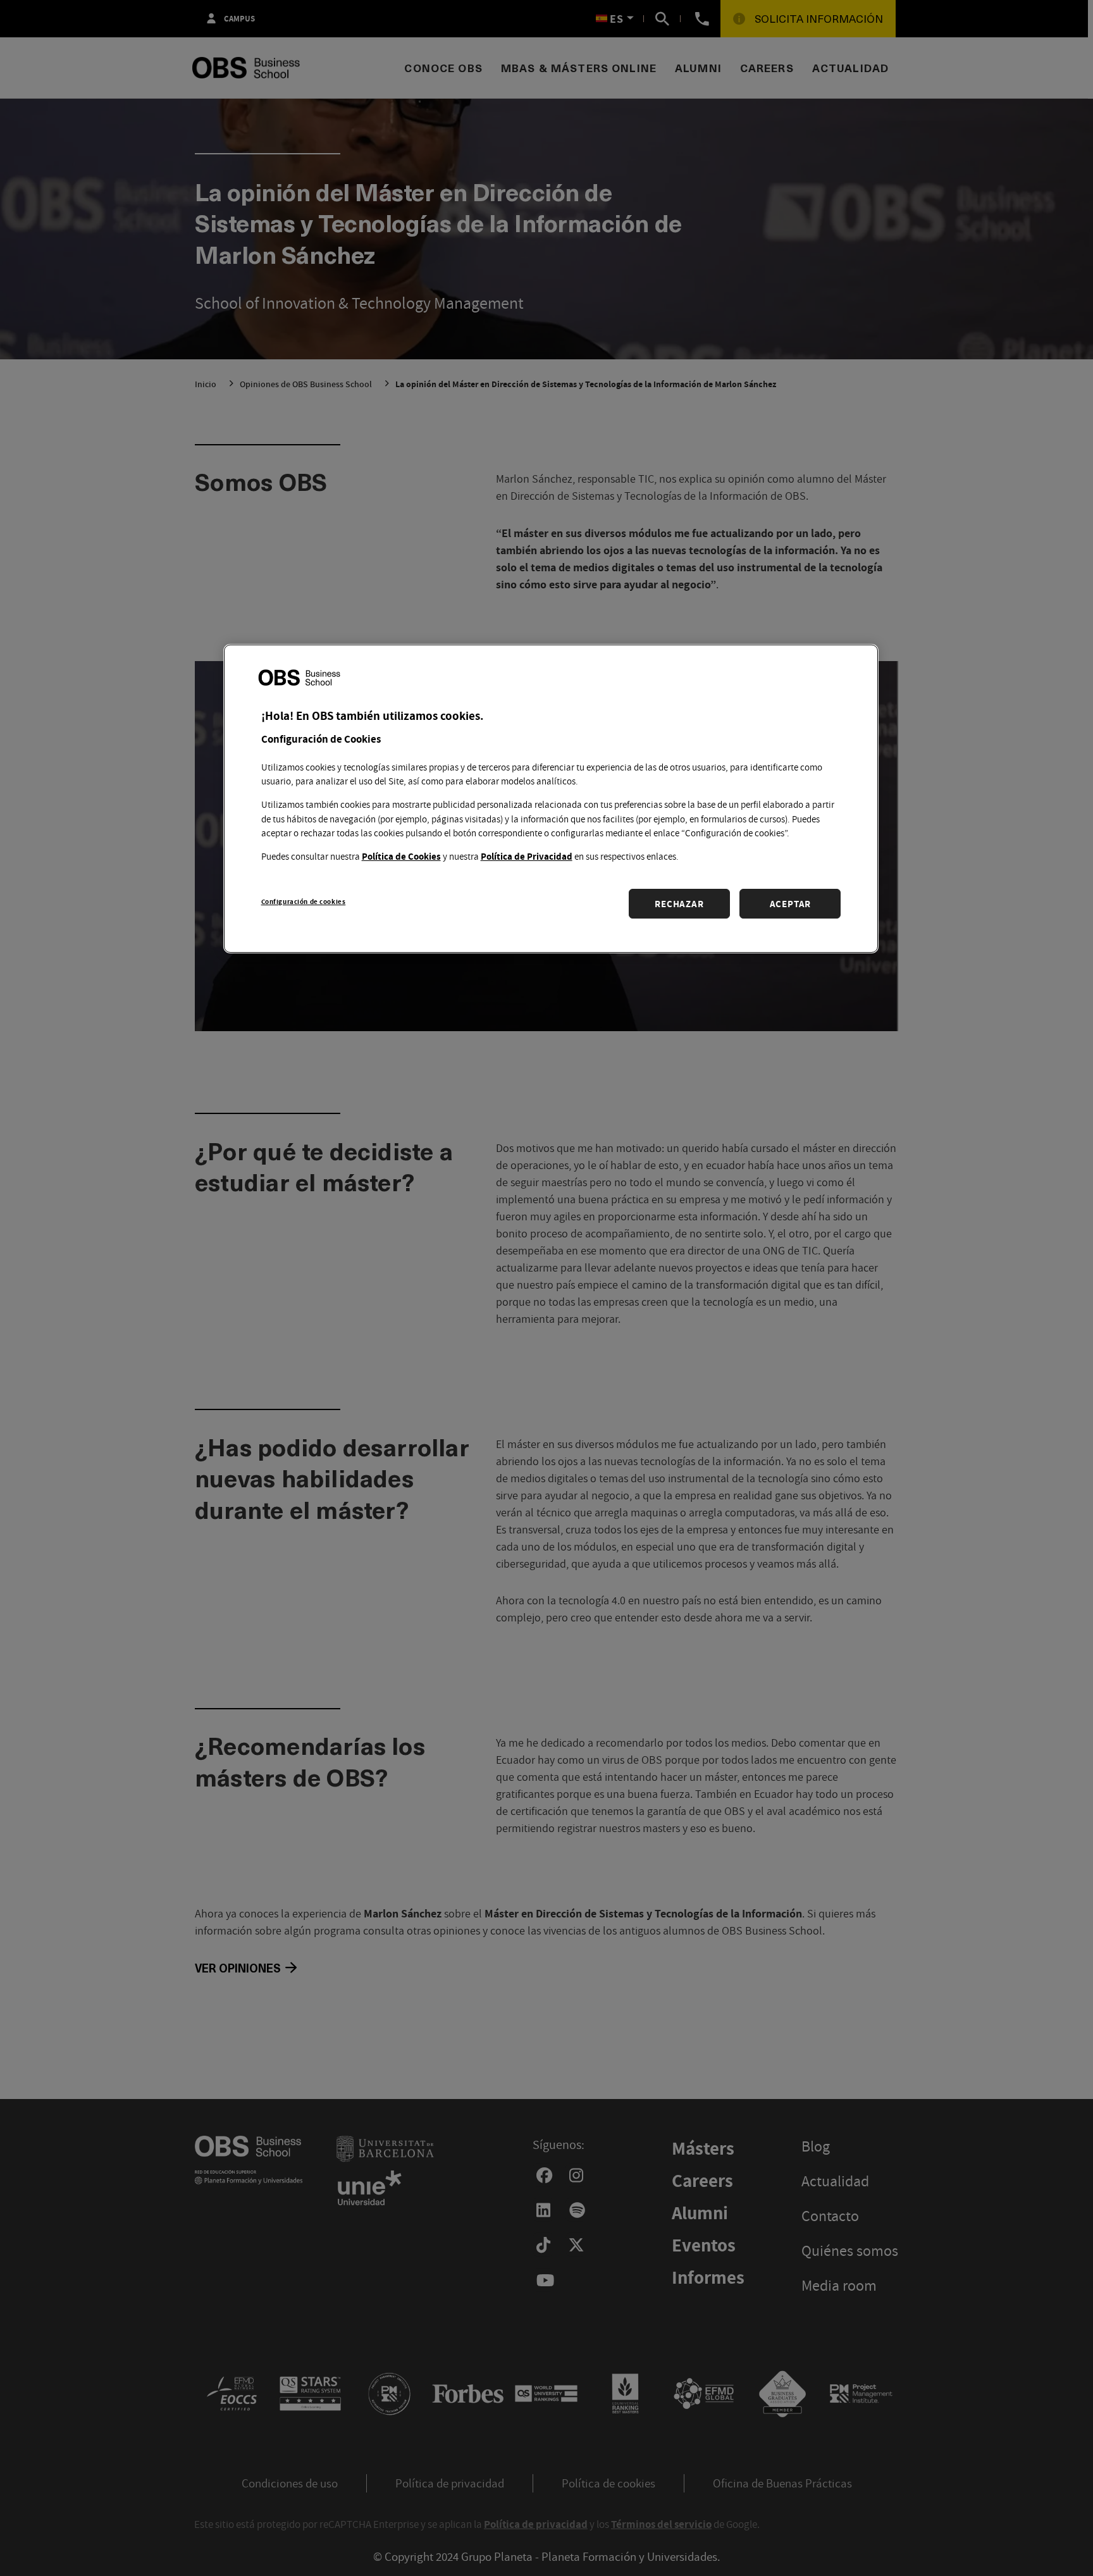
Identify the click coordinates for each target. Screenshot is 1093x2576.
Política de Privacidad (527, 856)
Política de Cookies (401, 856)
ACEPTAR (790, 903)
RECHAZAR (679, 903)
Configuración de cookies (304, 901)
